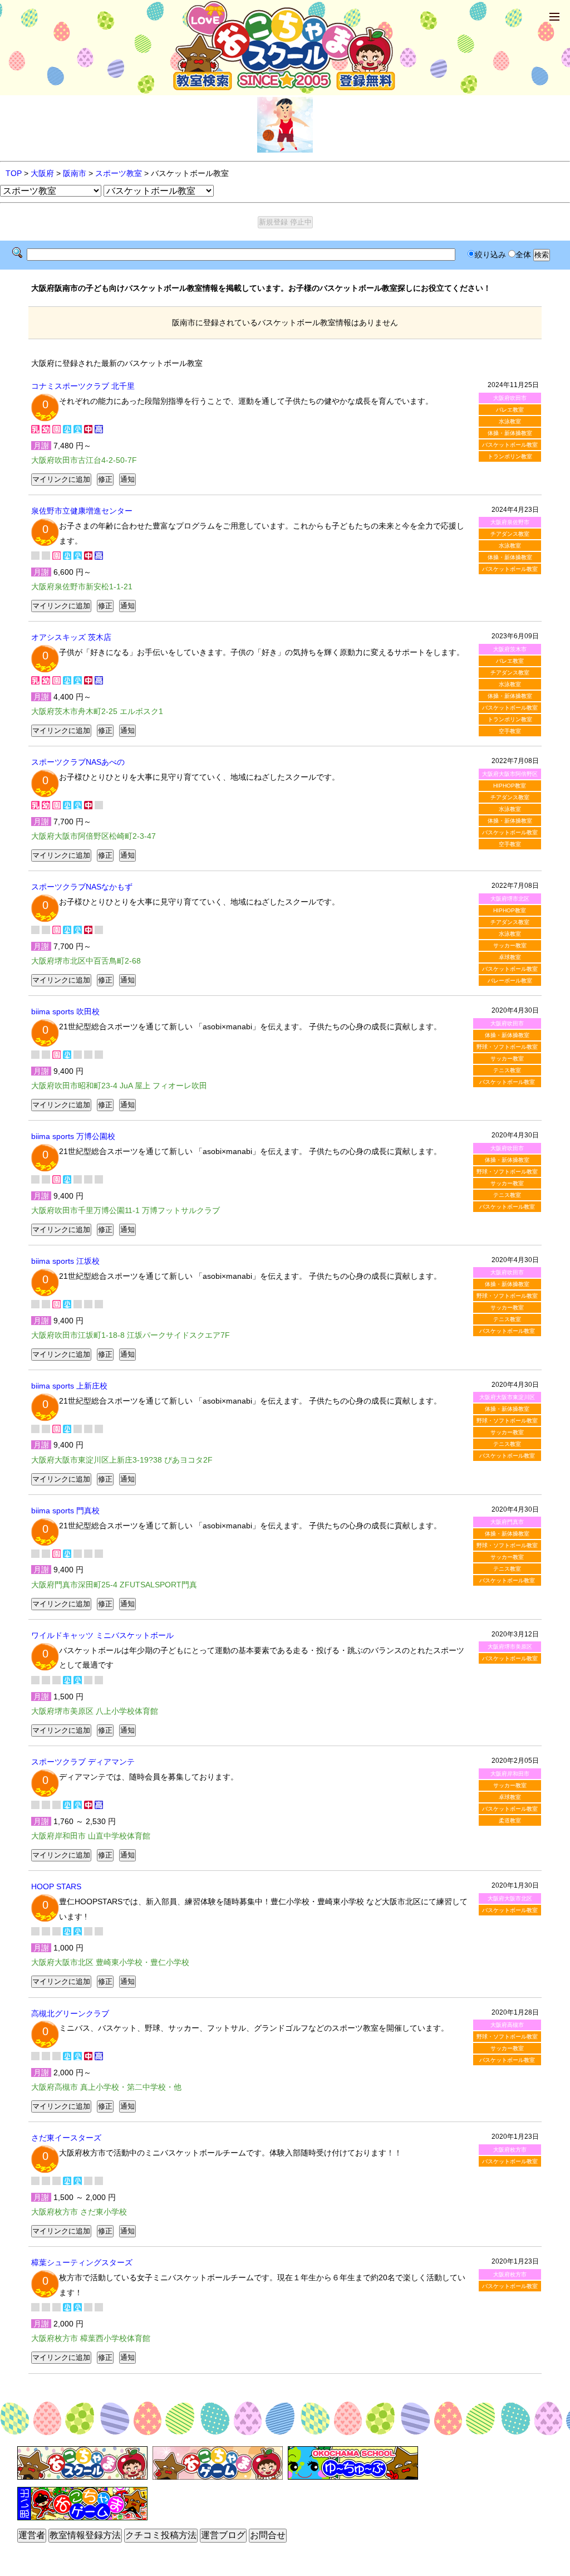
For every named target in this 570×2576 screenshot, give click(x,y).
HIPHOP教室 (510, 786)
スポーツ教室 (119, 173)
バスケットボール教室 (510, 445)
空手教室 (510, 731)
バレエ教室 (510, 410)
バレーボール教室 (510, 981)
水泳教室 (510, 421)
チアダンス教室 (510, 534)
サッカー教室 (510, 945)
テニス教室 (507, 1070)
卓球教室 (510, 957)
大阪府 (42, 173)
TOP (14, 173)
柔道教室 (510, 1820)
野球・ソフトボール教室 (507, 1047)
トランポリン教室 (510, 456)
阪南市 (75, 173)
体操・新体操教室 (510, 433)
